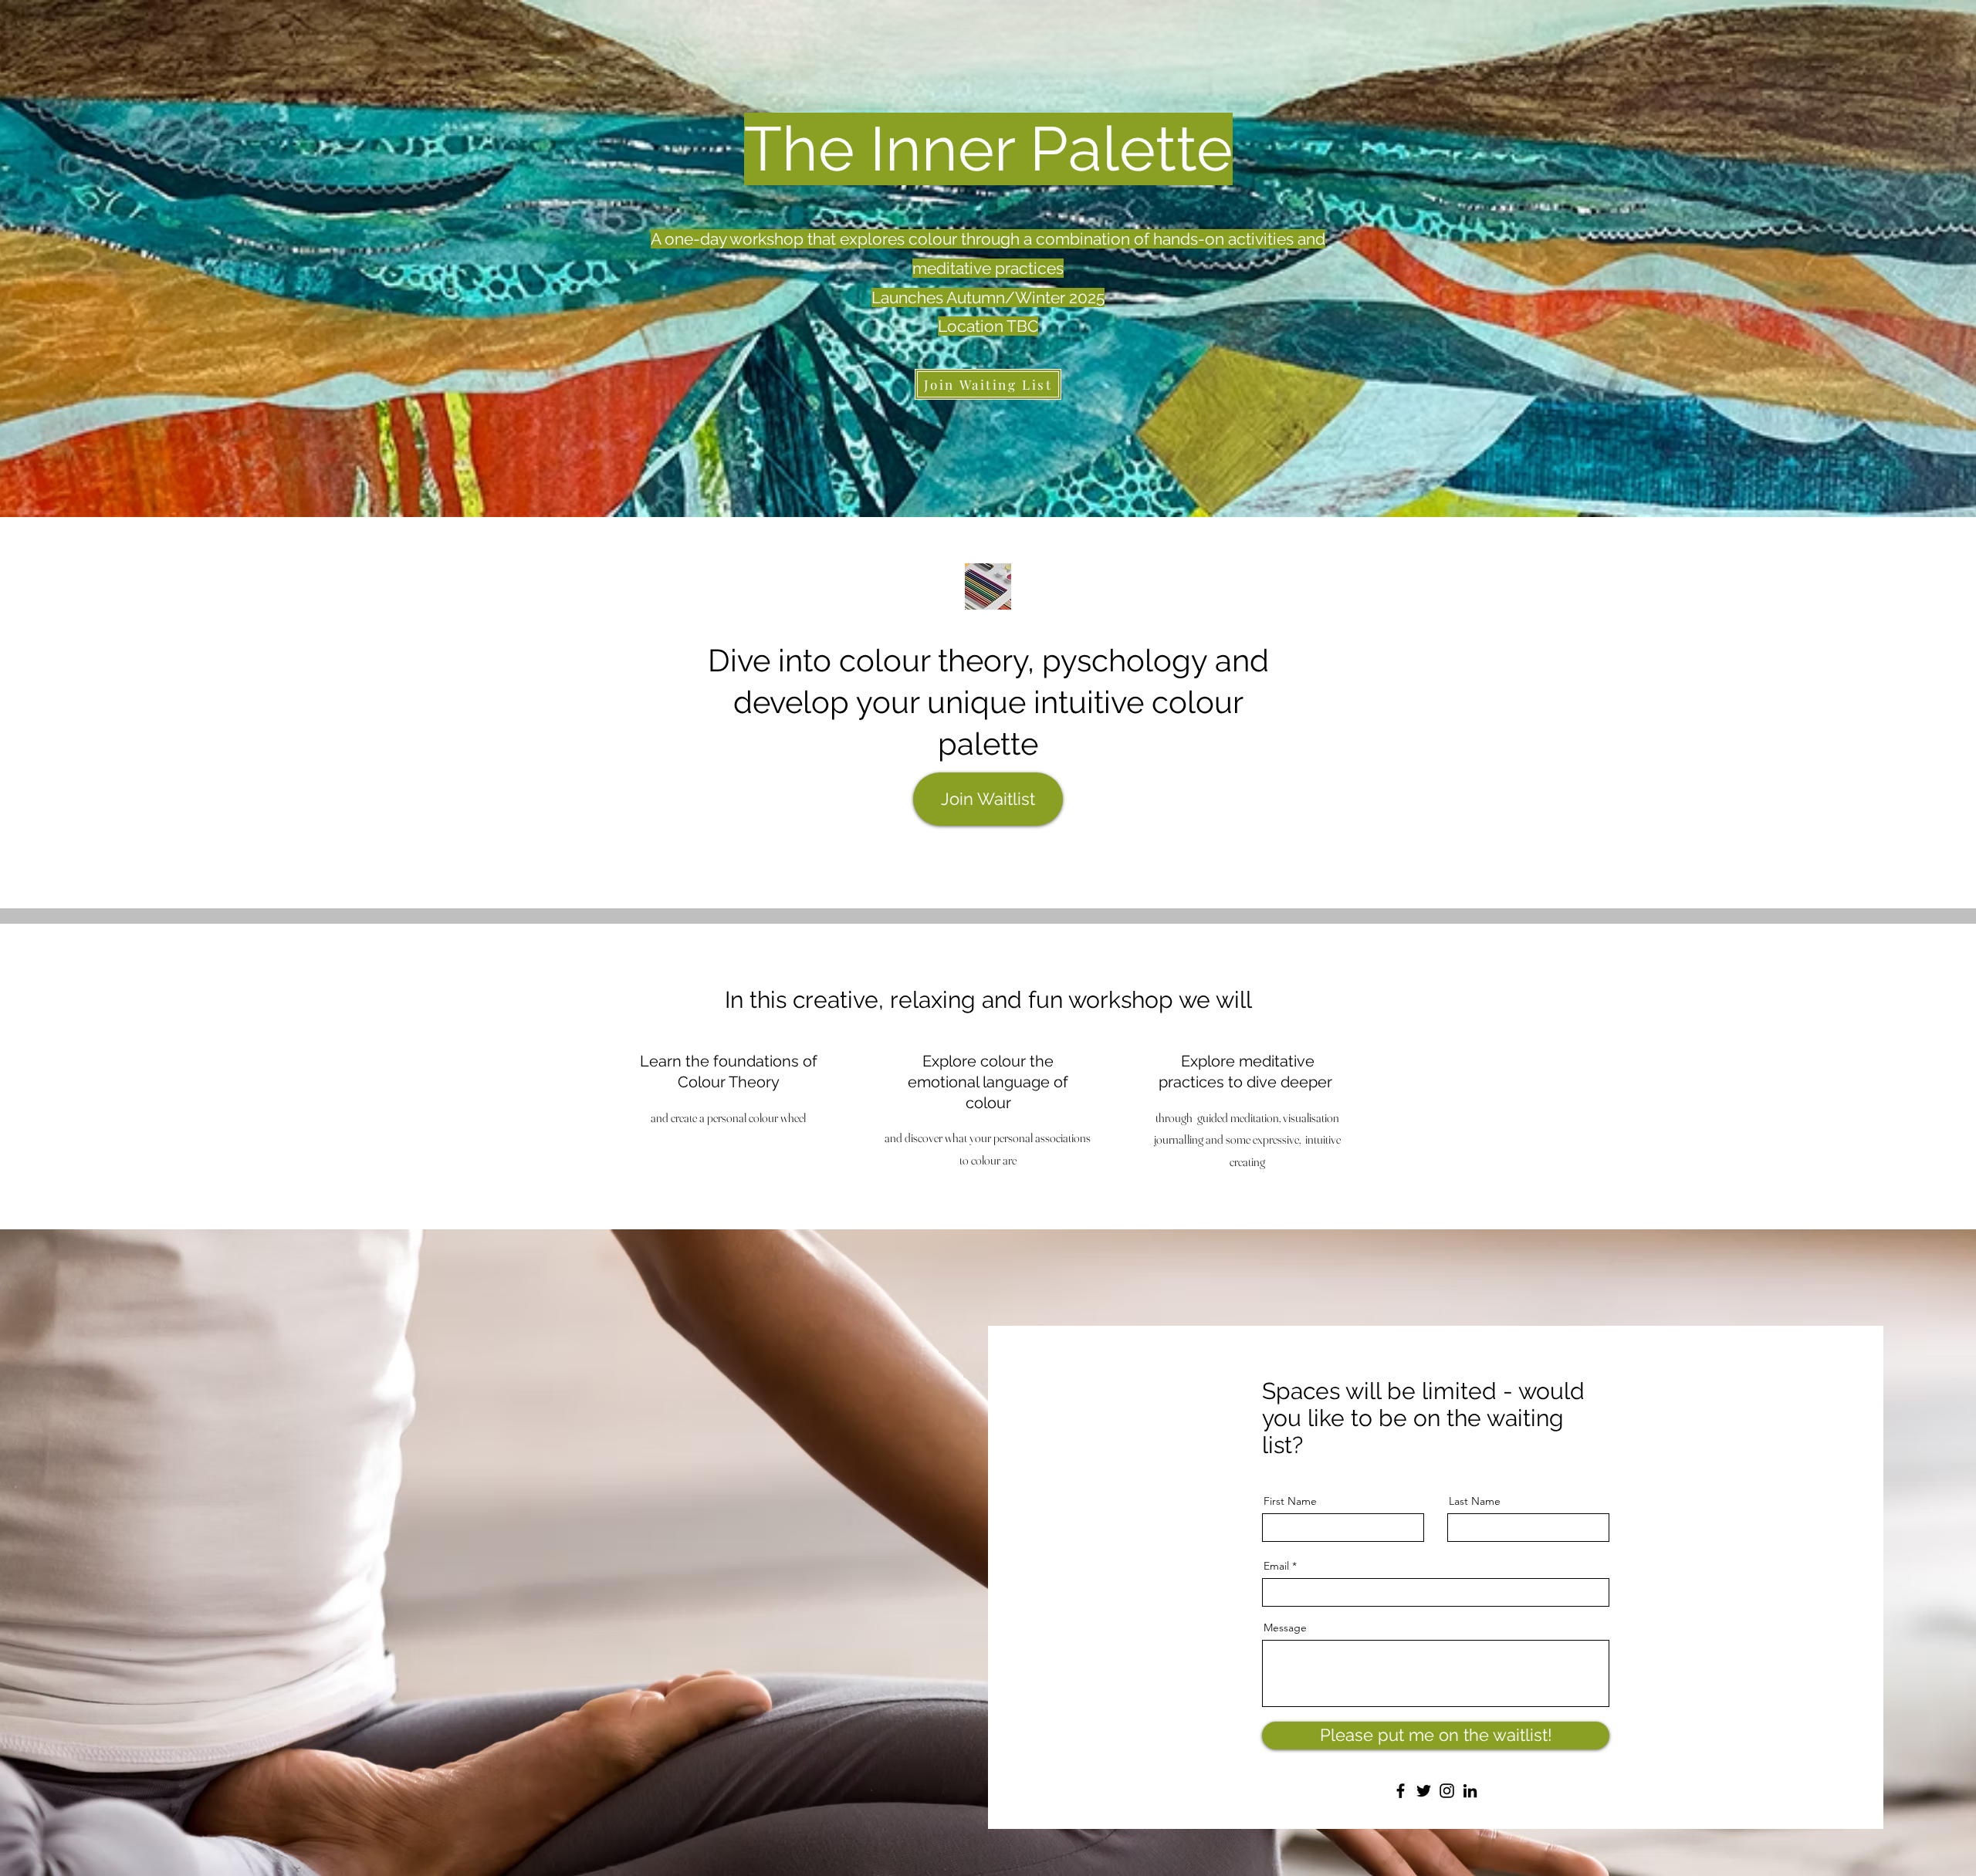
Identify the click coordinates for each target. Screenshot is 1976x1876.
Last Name (1475, 1501)
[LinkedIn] (1470, 1791)
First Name (1290, 1501)
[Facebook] (1401, 1791)
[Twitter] (1424, 1791)
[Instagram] (1447, 1791)
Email (1276, 1566)
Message (1285, 1628)
